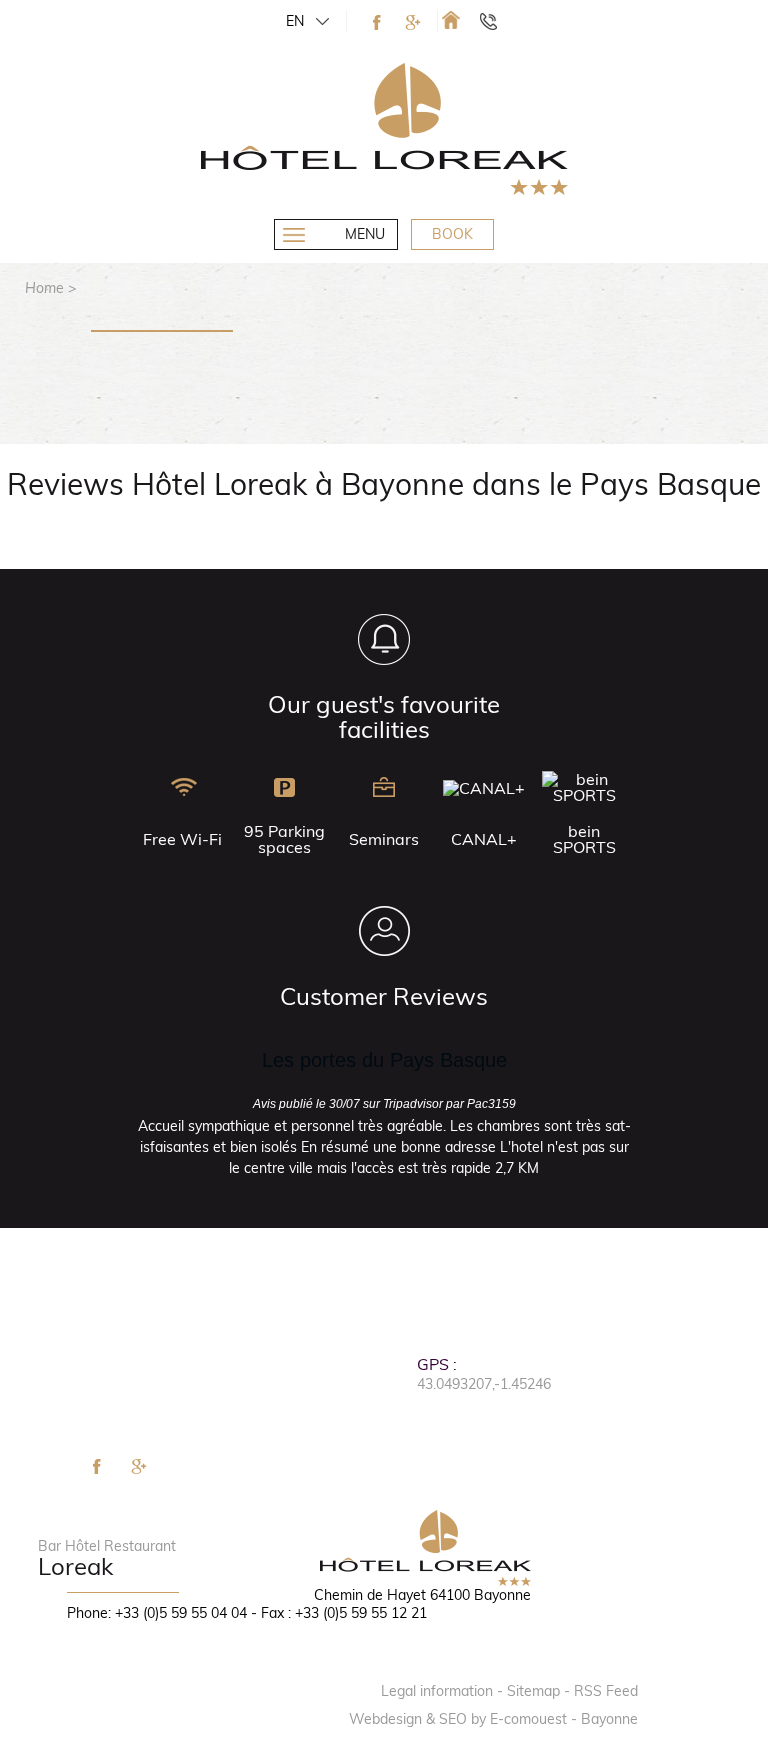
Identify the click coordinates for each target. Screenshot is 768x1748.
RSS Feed (606, 1691)
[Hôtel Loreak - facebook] (377, 22)
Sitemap (533, 1691)
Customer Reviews (384, 996)
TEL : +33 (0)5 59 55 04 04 (497, 21)
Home (44, 288)
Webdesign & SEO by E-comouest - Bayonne (493, 1719)
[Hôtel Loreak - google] (413, 22)
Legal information (437, 1691)
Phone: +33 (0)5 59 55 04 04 (157, 1613)
